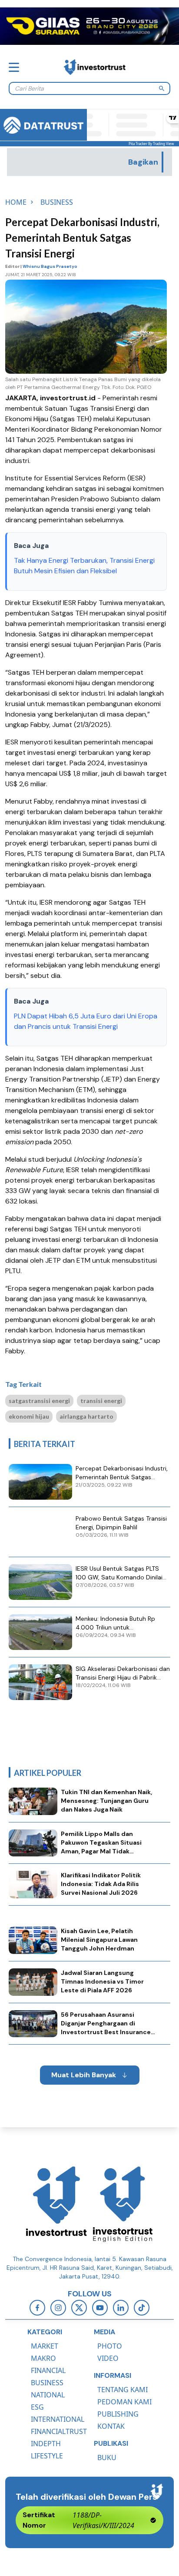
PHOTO (110, 2346)
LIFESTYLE (47, 2456)
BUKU (107, 2458)
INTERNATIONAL (58, 2419)
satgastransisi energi (39, 1401)
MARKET (45, 2346)
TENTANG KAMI (123, 2390)
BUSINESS (47, 2383)
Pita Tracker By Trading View (151, 144)
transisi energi (101, 1401)
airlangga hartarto (86, 1416)
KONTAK (111, 2426)
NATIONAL (48, 2395)
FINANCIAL (48, 2370)
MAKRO (43, 2358)
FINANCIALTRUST (59, 2431)
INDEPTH (46, 2444)
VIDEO (108, 2358)
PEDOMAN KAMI (124, 2402)
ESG (37, 2407)
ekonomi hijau (29, 1416)
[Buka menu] (14, 67)
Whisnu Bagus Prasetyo (50, 266)
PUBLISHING (118, 2414)
